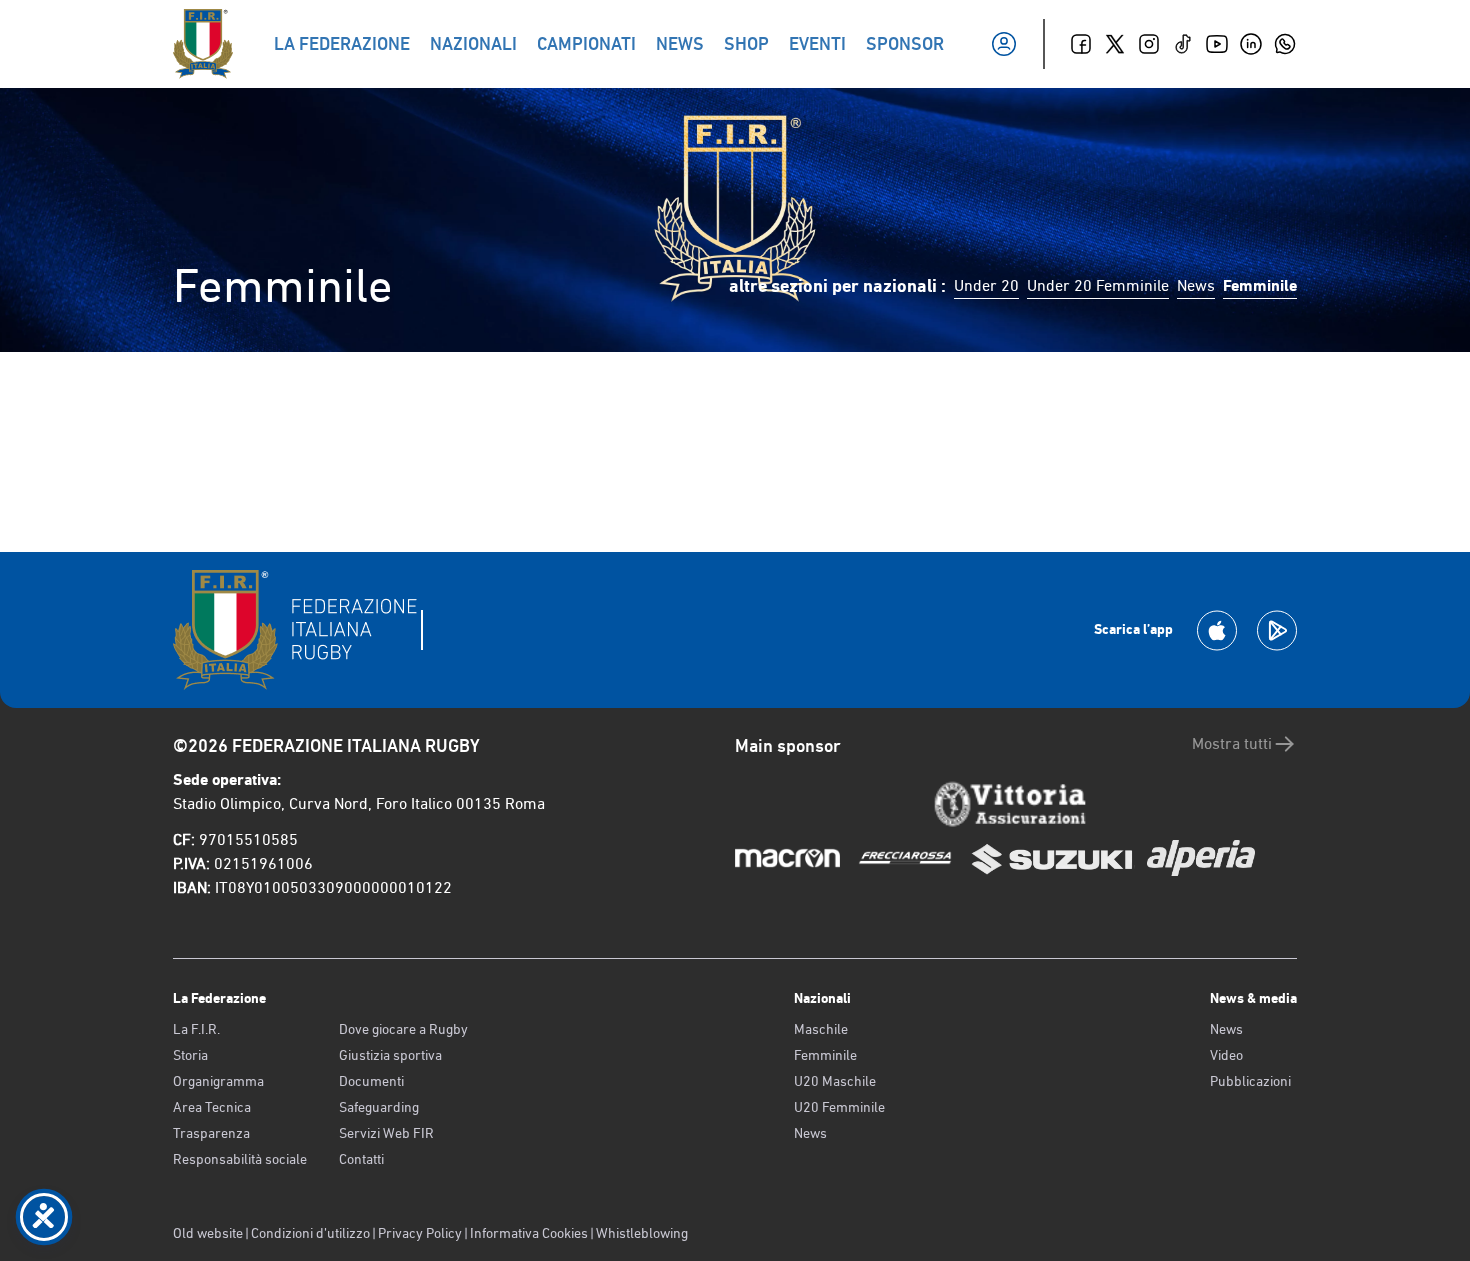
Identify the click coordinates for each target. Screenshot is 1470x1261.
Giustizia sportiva (390, 1055)
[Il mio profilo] (1004, 44)
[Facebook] (1081, 44)
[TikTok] (1183, 44)
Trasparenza (211, 1133)
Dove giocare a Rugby (403, 1029)
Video (1226, 1055)
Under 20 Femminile (1098, 285)
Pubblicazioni (1250, 1081)
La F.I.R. (196, 1029)
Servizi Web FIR (386, 1133)
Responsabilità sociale (240, 1159)
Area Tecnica (212, 1107)
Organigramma (218, 1081)
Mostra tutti (1232, 743)
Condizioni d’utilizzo (310, 1233)
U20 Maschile (835, 1081)
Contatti (361, 1159)
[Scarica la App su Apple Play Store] (1217, 630)
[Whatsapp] (1285, 44)
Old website (208, 1233)
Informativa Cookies (529, 1233)
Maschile (821, 1029)
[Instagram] (1149, 44)
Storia (190, 1055)
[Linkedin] (1251, 44)
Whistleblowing (642, 1233)
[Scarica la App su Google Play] (1277, 630)
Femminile (825, 1055)
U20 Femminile (839, 1107)
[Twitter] (1115, 44)
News (1196, 285)
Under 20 (986, 285)
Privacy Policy (420, 1233)
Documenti (371, 1081)
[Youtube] (1217, 44)
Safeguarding (379, 1107)
